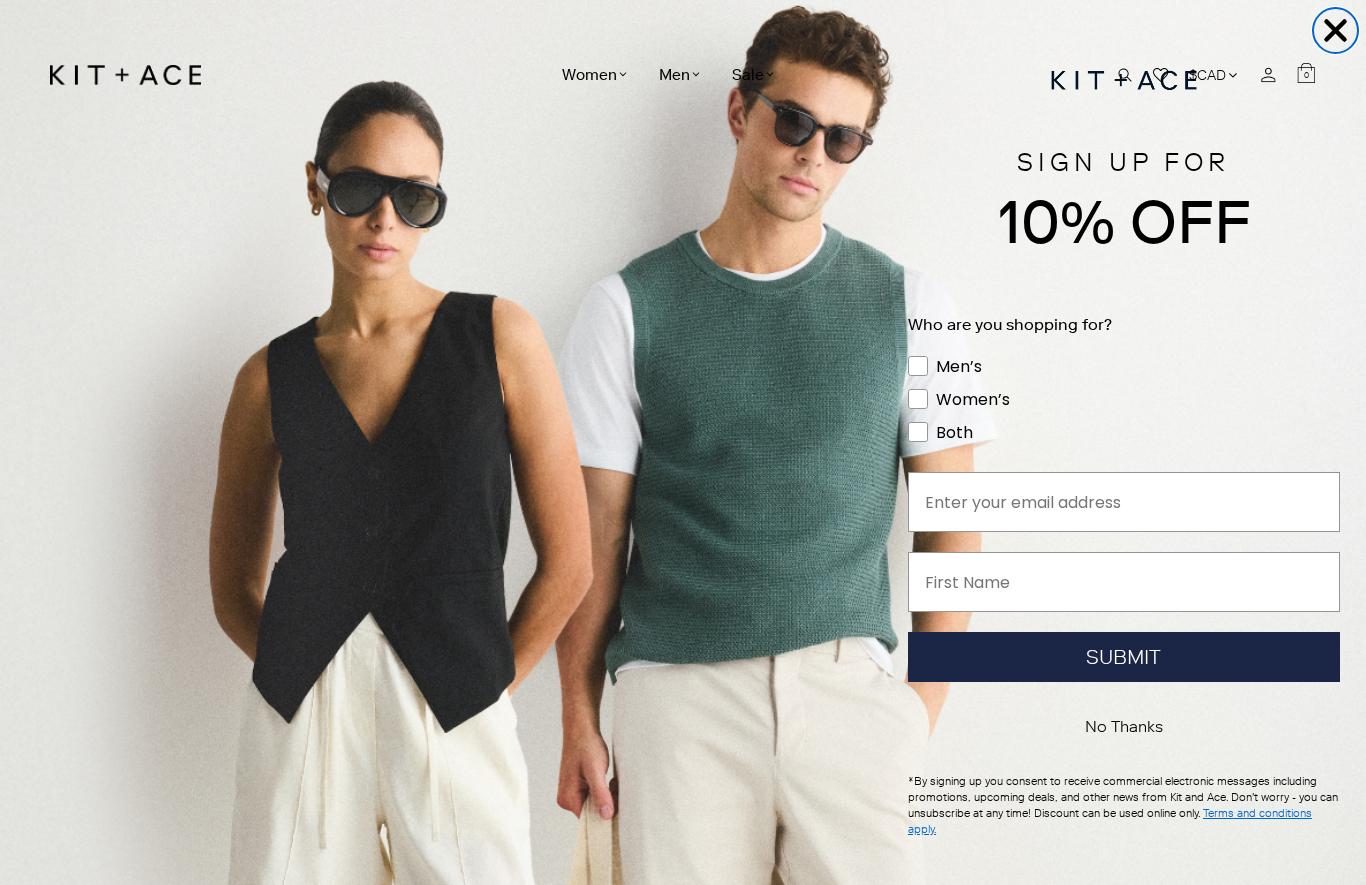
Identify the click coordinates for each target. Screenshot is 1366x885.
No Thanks (1124, 726)
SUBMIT (1123, 657)
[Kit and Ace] (132, 75)
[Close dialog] (1335, 30)
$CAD (1214, 74)
